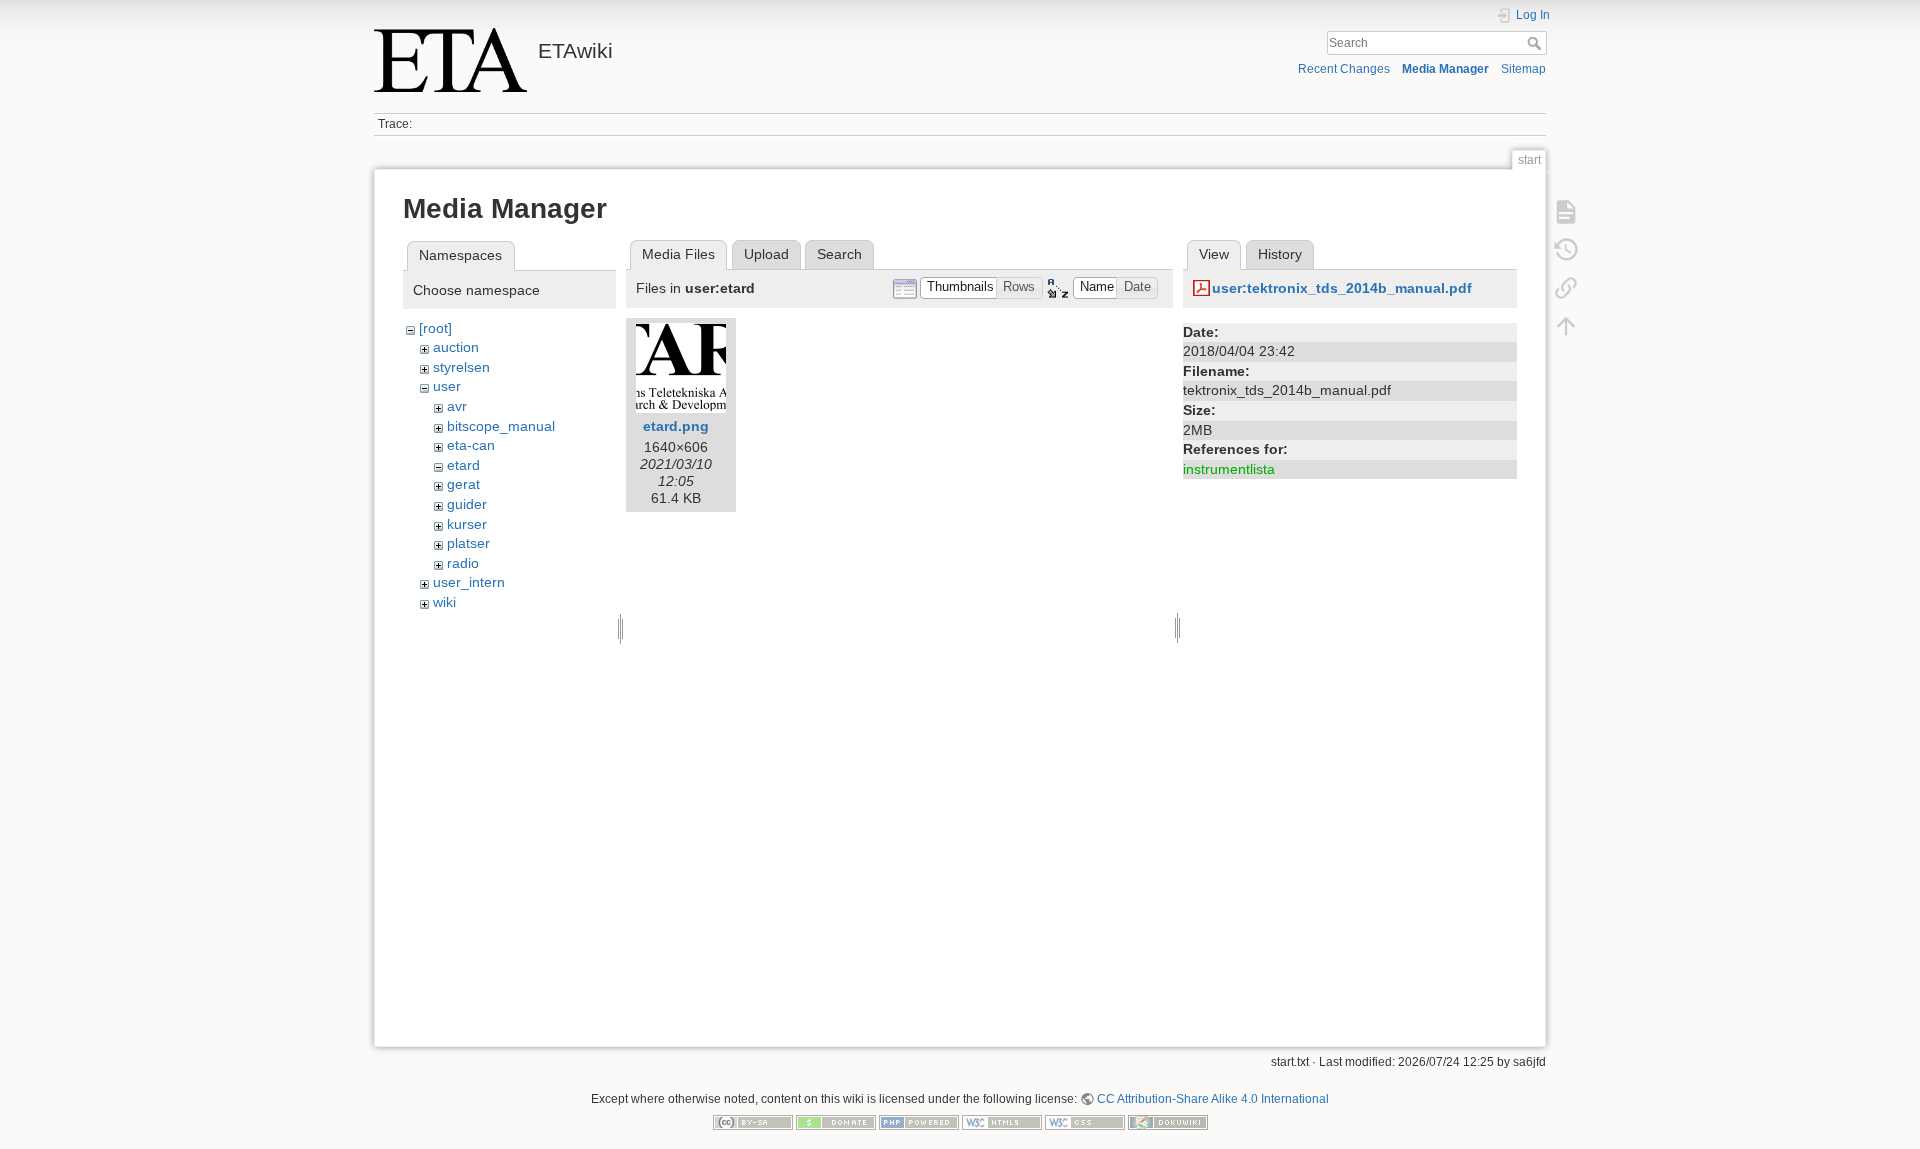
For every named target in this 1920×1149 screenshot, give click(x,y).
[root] (435, 328)
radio (463, 563)
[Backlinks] (1566, 288)
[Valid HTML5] (1002, 1122)
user (447, 386)
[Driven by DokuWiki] (1168, 1122)
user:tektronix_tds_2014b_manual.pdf (1342, 288)
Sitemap (1523, 69)
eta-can (471, 445)
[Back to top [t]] (1566, 326)
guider (467, 504)
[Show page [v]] (1566, 212)
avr (457, 406)
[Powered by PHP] (919, 1122)
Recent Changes (1344, 69)
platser (468, 543)
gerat (463, 484)
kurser (467, 524)
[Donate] (836, 1122)
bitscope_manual (501, 426)
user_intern (469, 582)
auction (456, 347)
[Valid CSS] (1085, 1122)
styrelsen (461, 367)
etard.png (676, 426)
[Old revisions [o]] (1566, 250)
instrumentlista (1229, 469)
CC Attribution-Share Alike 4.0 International (1213, 1099)
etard (463, 465)
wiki (444, 602)
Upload (766, 254)
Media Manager (1445, 69)
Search (1536, 43)
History (1280, 254)
